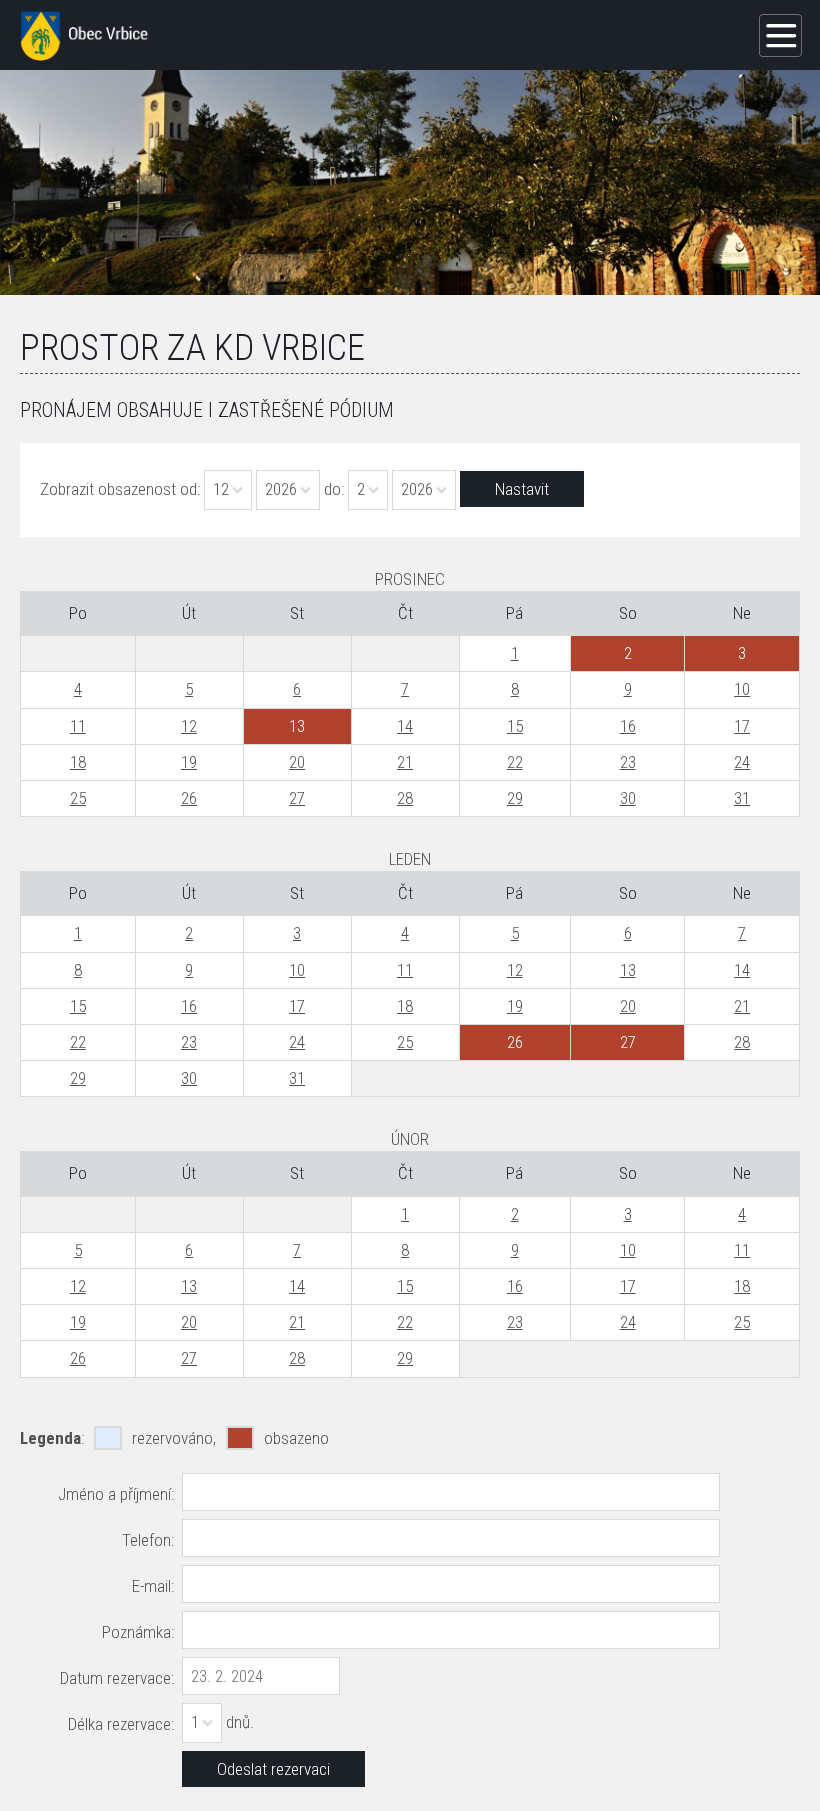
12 (189, 726)
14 (405, 726)
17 (742, 726)
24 (742, 762)
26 (189, 798)
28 (405, 798)
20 (297, 762)
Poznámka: (138, 1632)
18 (78, 762)
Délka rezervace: (121, 1724)
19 (189, 762)
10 (742, 689)
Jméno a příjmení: (116, 1494)
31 (742, 798)
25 (78, 798)
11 (78, 726)
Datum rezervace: (117, 1678)
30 (628, 798)
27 (297, 798)
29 (515, 798)
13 (628, 970)
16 (628, 726)
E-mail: (153, 1586)
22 (515, 762)
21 (405, 762)
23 (628, 762)
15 (515, 726)
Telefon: (148, 1540)
